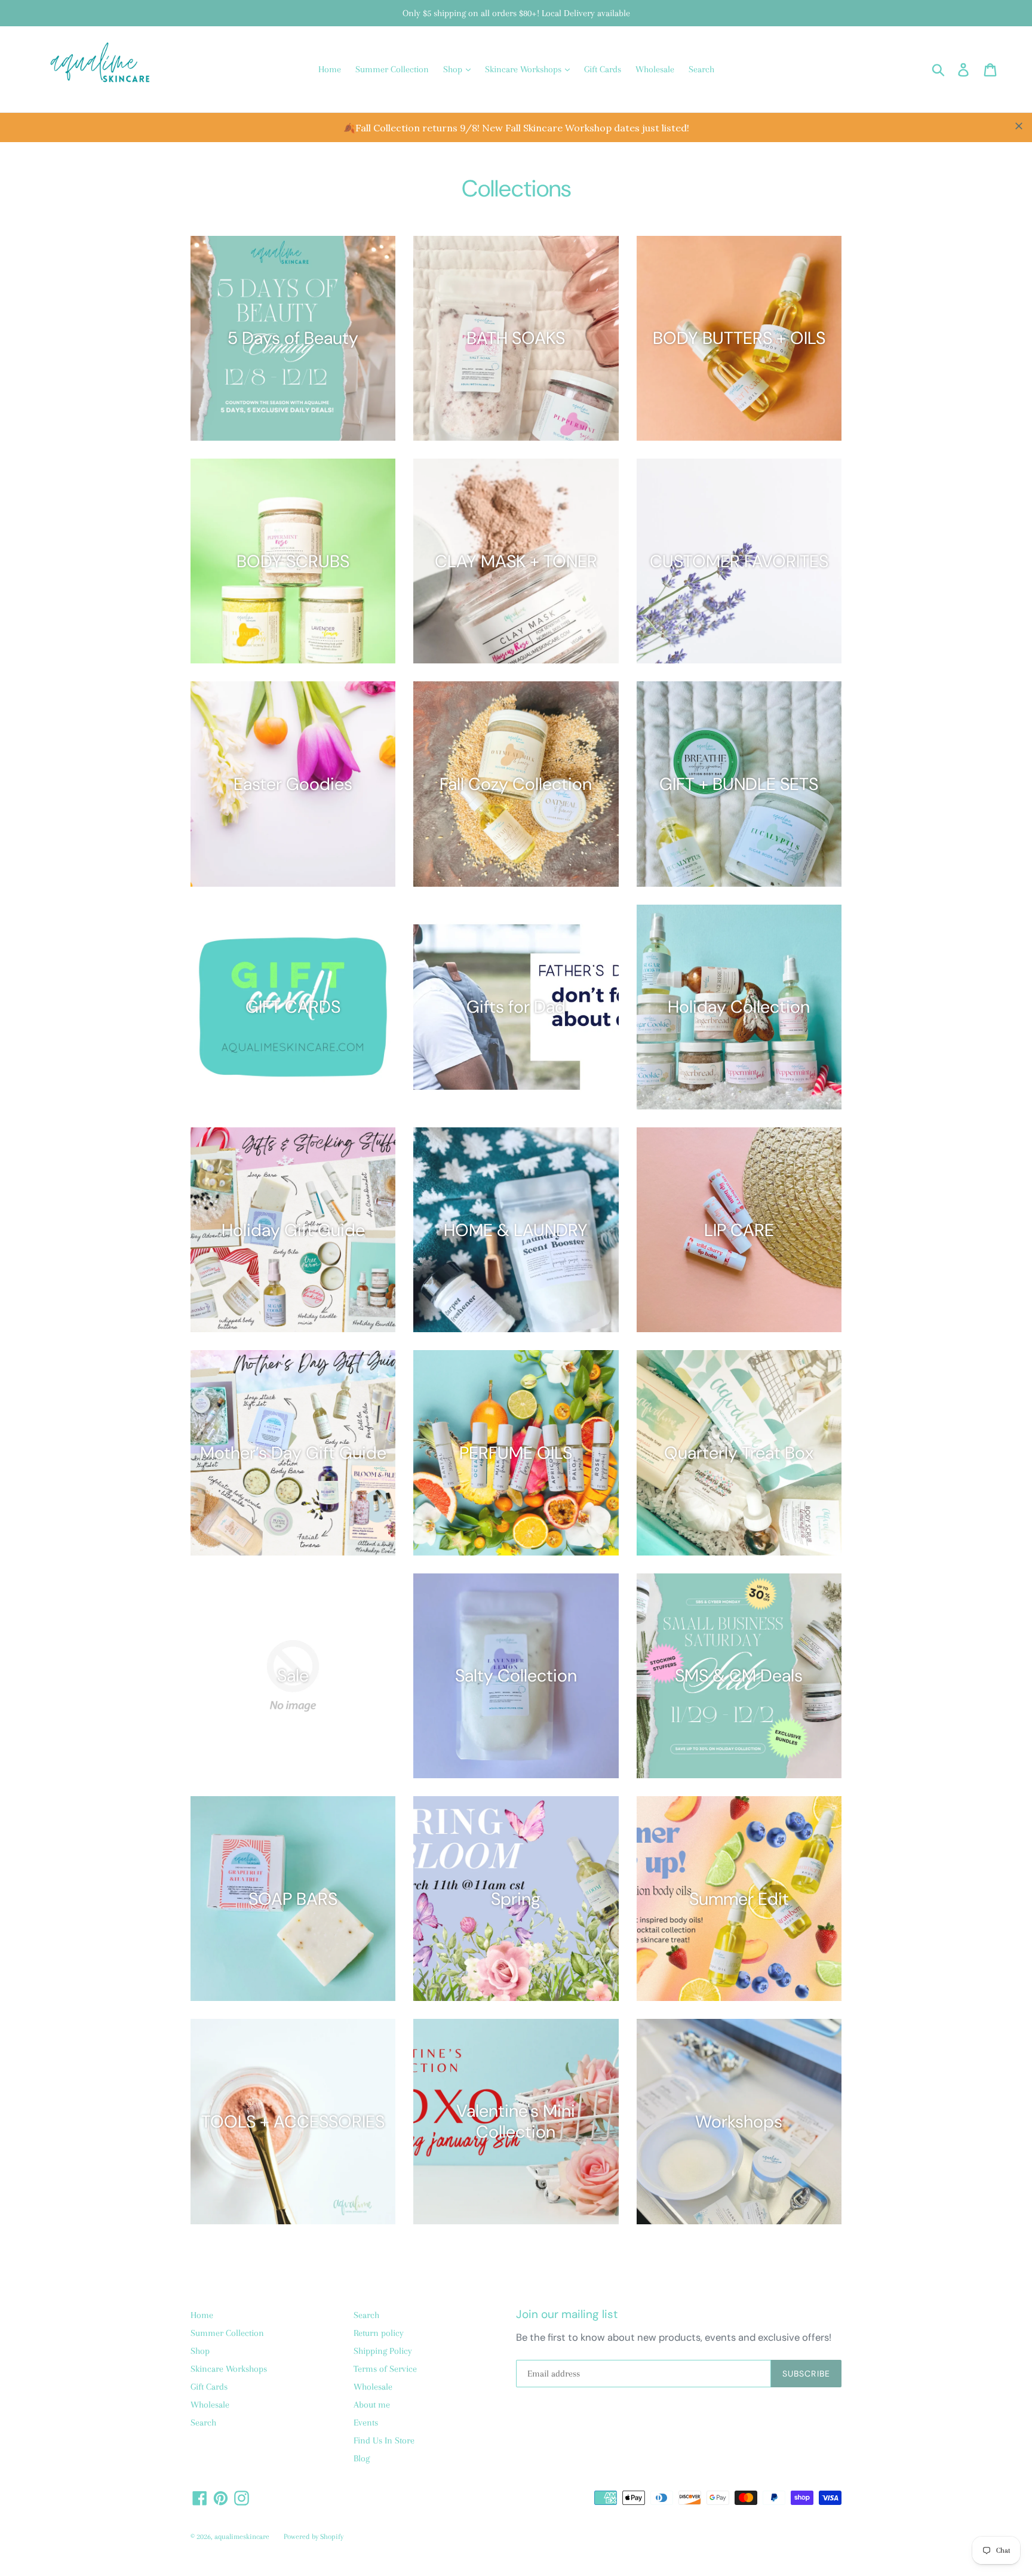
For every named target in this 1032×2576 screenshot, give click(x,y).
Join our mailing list (567, 2315)
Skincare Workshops (524, 69)
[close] (1019, 126)
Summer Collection (392, 69)
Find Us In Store (384, 2440)
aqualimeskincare (242, 2537)
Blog (362, 2458)
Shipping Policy (383, 2351)
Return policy (379, 2333)
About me (372, 2405)
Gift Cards (603, 69)
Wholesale (655, 69)
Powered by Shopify (314, 2537)
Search (701, 69)
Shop (454, 69)
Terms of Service (385, 2369)
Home (330, 69)
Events (366, 2423)
